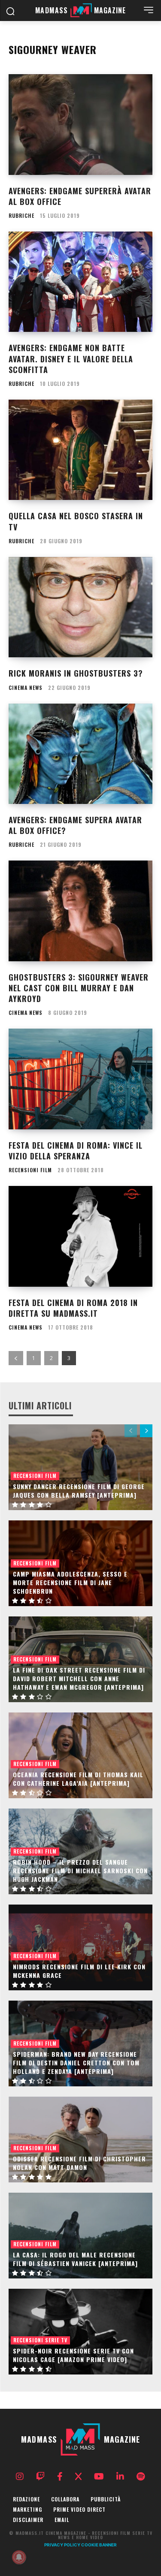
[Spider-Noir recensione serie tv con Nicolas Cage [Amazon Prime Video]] (80, 2332)
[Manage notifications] (19, 2557)
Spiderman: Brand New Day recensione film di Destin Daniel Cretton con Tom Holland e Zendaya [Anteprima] (76, 2062)
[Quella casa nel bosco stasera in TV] (80, 450)
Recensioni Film (30, 1170)
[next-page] (146, 1431)
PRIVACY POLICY (62, 2545)
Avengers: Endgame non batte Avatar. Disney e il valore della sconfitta (71, 358)
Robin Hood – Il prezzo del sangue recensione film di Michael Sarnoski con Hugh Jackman (80, 1870)
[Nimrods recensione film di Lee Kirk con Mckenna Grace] (80, 1947)
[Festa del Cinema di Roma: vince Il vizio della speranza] (80, 1079)
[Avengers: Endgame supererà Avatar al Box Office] (80, 125)
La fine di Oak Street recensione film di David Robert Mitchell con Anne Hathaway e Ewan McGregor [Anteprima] (79, 1678)
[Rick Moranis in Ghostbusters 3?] (80, 607)
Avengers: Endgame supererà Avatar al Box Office (80, 196)
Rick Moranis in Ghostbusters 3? (76, 673)
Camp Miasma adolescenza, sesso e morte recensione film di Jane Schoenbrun (70, 1582)
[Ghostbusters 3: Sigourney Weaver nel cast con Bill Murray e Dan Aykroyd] (80, 911)
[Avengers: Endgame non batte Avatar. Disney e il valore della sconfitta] (80, 282)
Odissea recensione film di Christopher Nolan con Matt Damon (79, 2163)
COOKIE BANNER (99, 2545)
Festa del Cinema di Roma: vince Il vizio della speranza (76, 1151)
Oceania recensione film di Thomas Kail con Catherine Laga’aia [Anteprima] (78, 1779)
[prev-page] (16, 1358)
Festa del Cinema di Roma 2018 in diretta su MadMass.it (73, 1308)
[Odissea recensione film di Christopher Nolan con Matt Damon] (80, 2140)
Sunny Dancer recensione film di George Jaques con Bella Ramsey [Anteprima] (79, 1491)
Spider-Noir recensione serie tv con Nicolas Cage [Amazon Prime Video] (73, 2355)
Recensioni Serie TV (40, 2340)
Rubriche (21, 216)
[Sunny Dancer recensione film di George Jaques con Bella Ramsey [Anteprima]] (80, 1467)
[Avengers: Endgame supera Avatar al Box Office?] (80, 754)
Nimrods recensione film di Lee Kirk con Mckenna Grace (79, 1971)
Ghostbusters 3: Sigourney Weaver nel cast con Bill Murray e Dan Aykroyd (79, 988)
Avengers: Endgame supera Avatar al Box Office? (75, 825)
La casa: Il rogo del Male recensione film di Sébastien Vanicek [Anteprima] (75, 2259)
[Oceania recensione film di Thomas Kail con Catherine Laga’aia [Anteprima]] (80, 1755)
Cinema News (26, 688)
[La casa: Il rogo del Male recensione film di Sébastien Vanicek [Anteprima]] (80, 2236)
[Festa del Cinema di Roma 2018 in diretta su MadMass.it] (80, 1236)
